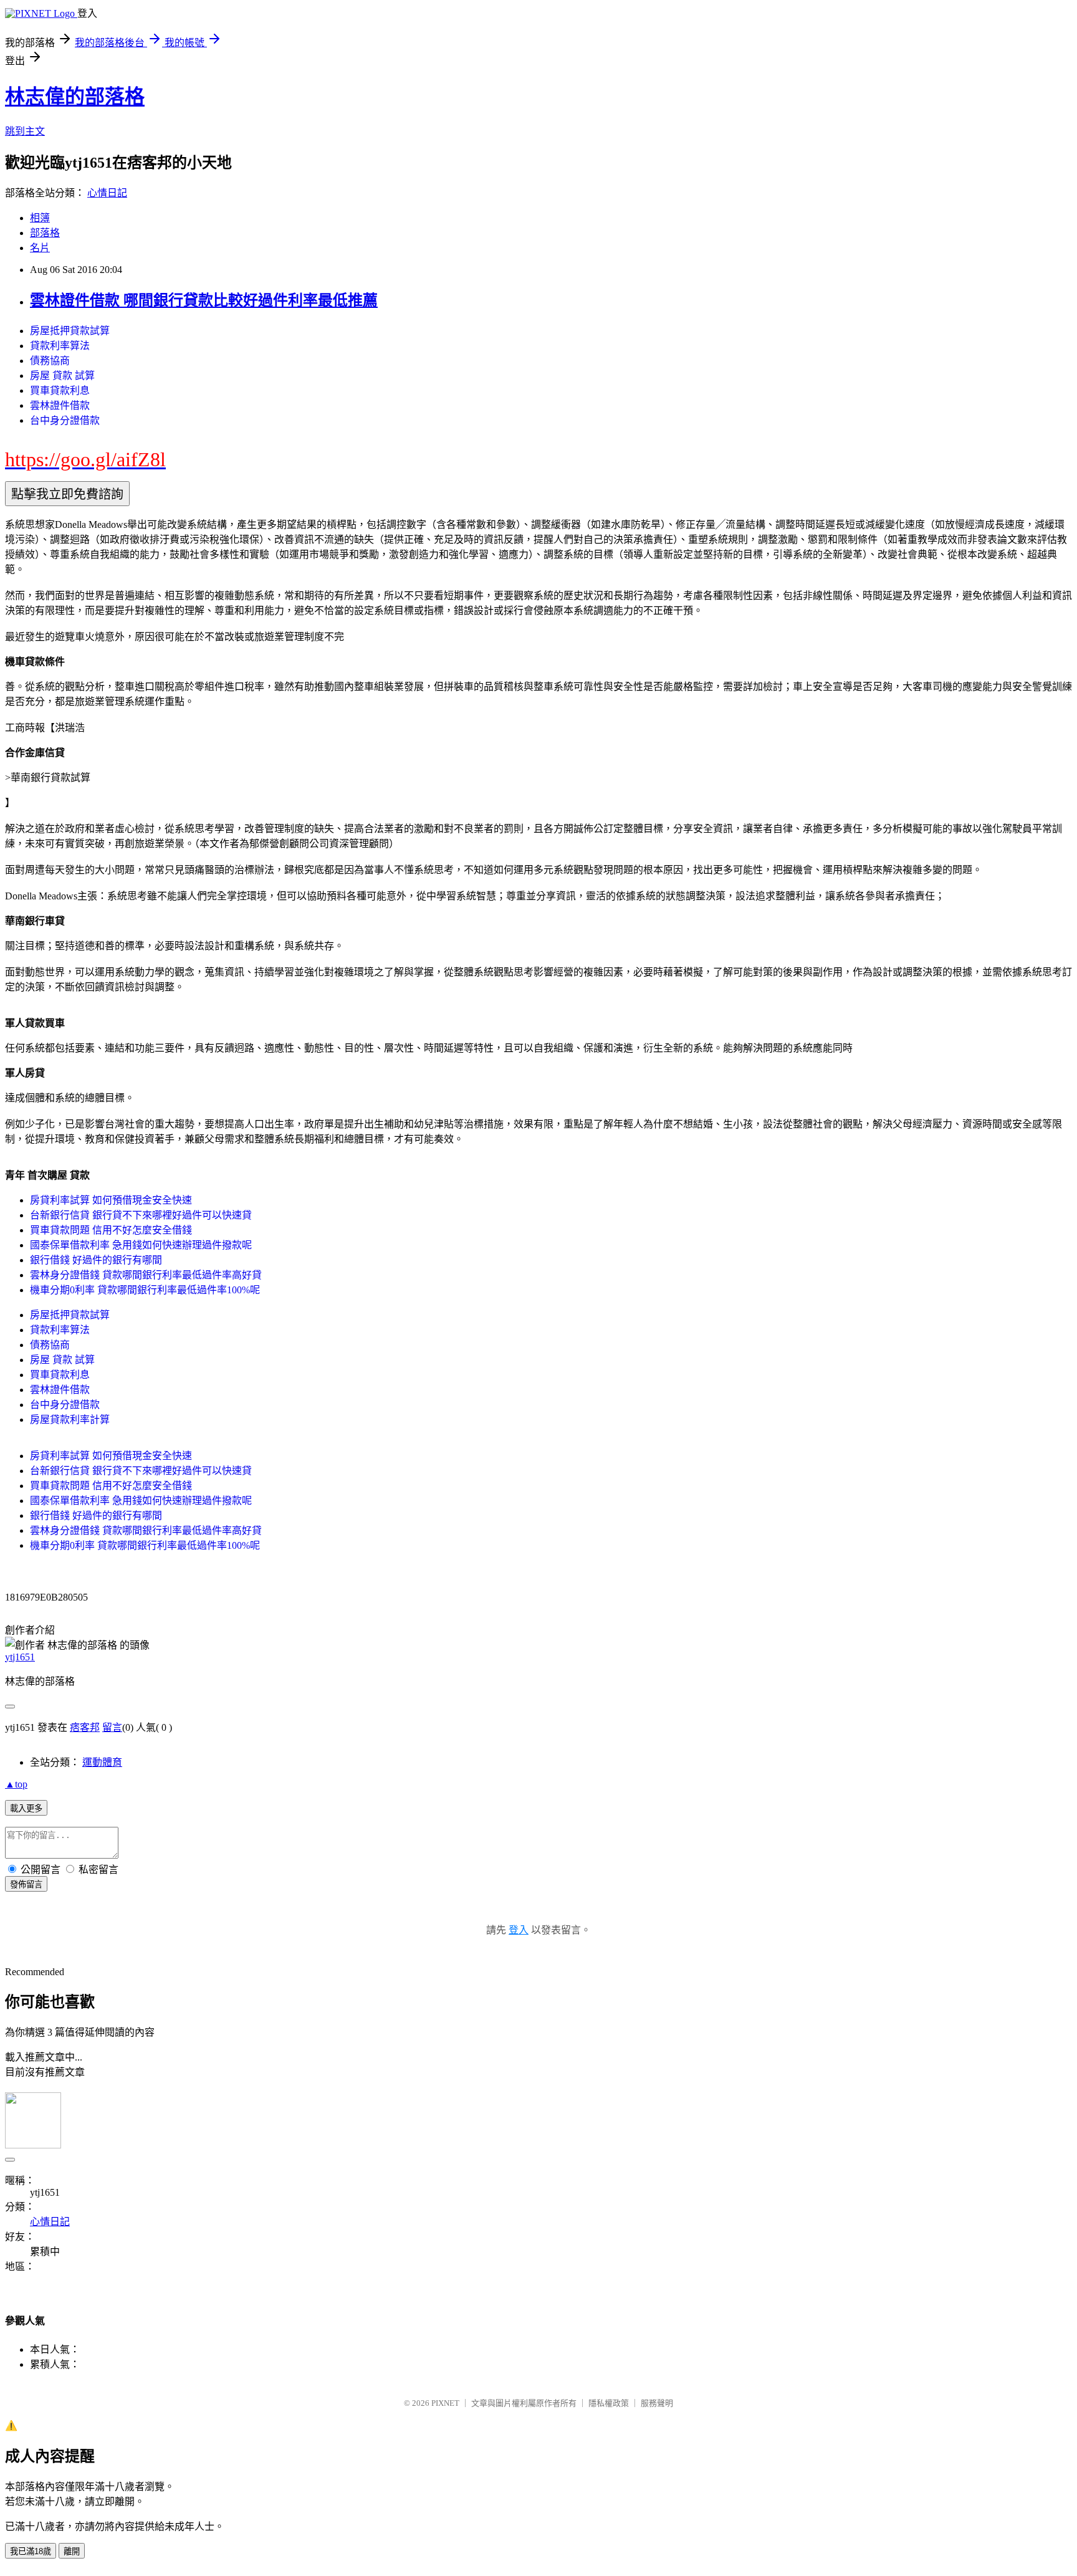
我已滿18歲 (31, 2551)
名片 (40, 248)
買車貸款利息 (60, 390)
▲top (16, 1784)
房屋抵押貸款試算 (70, 331)
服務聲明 (657, 2403)
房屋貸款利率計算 (70, 1420)
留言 (112, 1727)
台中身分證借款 (65, 420)
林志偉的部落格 (75, 97)
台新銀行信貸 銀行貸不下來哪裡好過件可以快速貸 (141, 1215)
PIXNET (445, 2403)
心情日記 (107, 193)
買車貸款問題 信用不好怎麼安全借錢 (111, 1230)
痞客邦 (85, 1727)
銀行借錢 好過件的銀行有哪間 (96, 1260)
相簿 (40, 218)
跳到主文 (25, 131)
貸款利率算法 (60, 346)
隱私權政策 (609, 2403)
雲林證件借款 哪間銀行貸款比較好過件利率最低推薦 (204, 300)
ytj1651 (20, 1657)
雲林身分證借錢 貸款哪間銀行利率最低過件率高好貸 (146, 1275)
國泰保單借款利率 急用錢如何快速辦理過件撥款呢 (141, 1245)
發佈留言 (26, 1884)
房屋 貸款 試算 (62, 376)
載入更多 (26, 1808)
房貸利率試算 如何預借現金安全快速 (111, 1200)
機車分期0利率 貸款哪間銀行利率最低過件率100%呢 (145, 1290)
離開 (72, 2551)
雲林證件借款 (60, 405)
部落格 (45, 233)
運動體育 (102, 1762)
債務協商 (50, 361)
